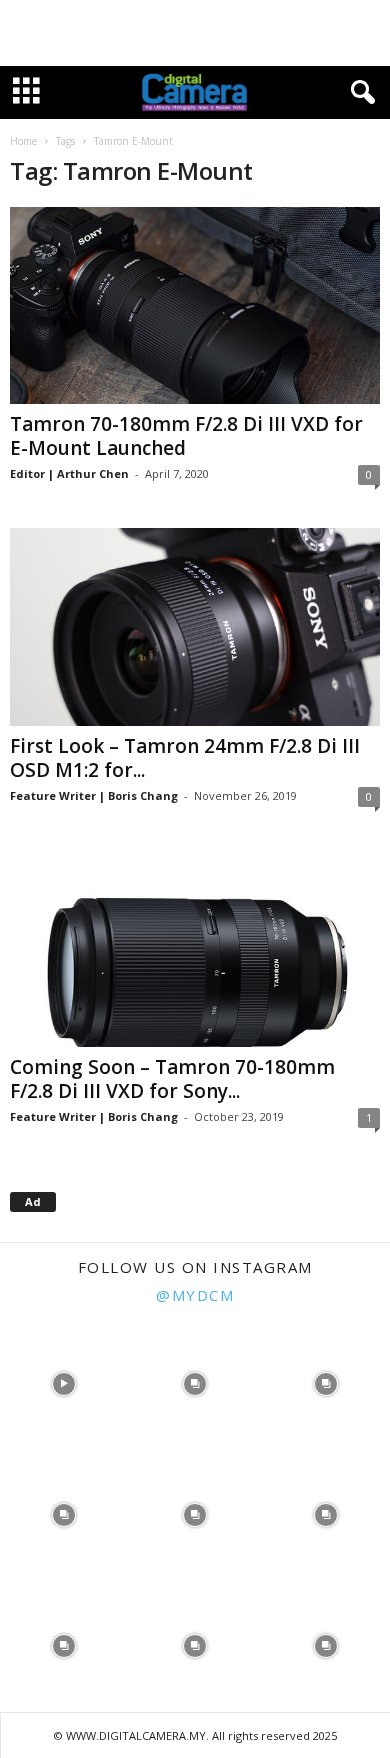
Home (23, 141)
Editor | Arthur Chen (69, 473)
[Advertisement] (195, 33)
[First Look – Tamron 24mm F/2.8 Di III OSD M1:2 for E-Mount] (195, 626)
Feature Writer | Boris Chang (94, 795)
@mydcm (195, 1295)
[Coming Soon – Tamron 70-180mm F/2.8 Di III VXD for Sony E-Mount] (195, 948)
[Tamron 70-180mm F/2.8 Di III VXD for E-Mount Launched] (195, 305)
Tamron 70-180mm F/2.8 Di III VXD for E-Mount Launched (186, 436)
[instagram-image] (63, 1381)
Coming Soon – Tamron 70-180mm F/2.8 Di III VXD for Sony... (172, 1079)
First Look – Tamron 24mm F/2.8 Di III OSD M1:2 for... (185, 758)
